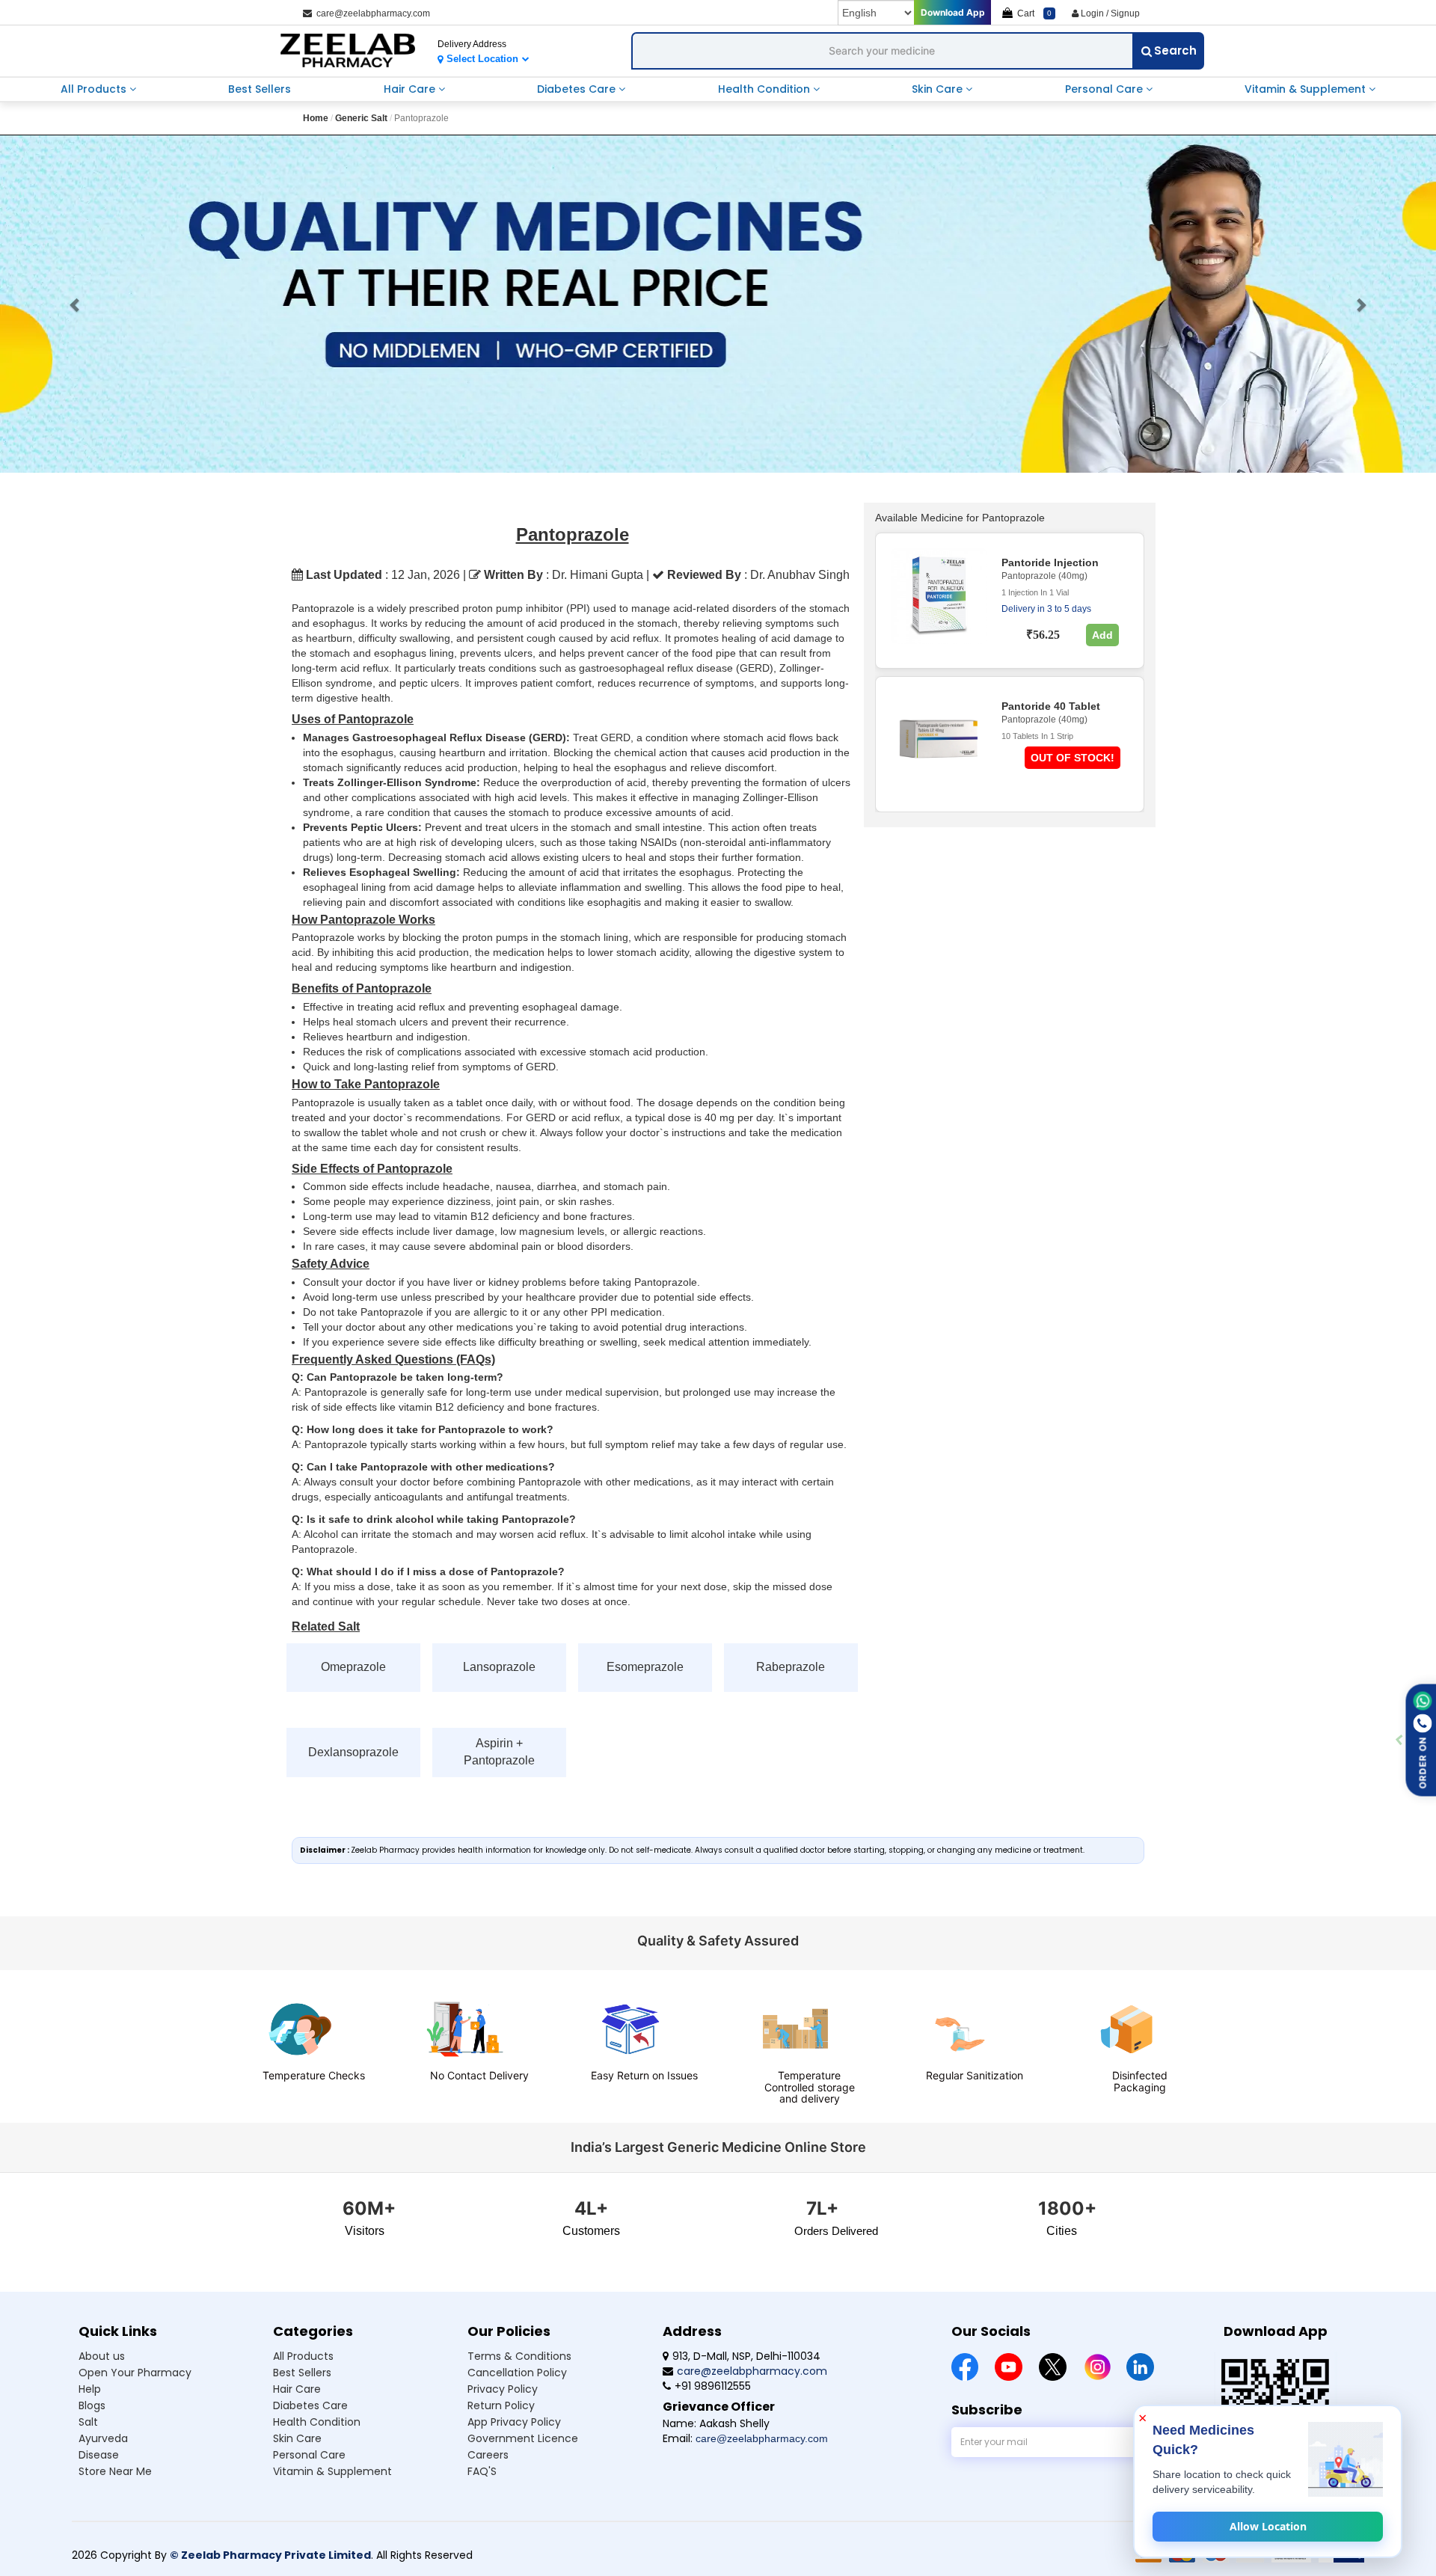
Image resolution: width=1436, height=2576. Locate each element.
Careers (488, 2455)
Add (1102, 635)
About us (102, 2356)
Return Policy (501, 2405)
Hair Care (411, 89)
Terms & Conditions (519, 2356)
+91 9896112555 (713, 2386)
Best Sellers (260, 89)
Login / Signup (1109, 13)
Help (90, 2389)
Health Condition (765, 89)
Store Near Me (115, 2471)
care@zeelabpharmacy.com (371, 13)
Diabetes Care (578, 89)
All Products (95, 89)
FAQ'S (482, 2471)
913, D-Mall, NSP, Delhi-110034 (746, 2356)
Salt (88, 2422)
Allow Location (1268, 2526)
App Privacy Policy (514, 2422)
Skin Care (939, 89)
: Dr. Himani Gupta (565, 575)
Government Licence (523, 2438)
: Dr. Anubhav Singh (758, 575)
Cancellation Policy (517, 2373)
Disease (99, 2455)
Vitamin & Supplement (1307, 89)
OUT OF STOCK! (1073, 758)
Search (1175, 50)
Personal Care (1105, 89)
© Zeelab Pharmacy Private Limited (270, 2555)
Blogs (92, 2405)
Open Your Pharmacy (135, 2373)
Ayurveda (103, 2438)
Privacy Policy (503, 2389)
